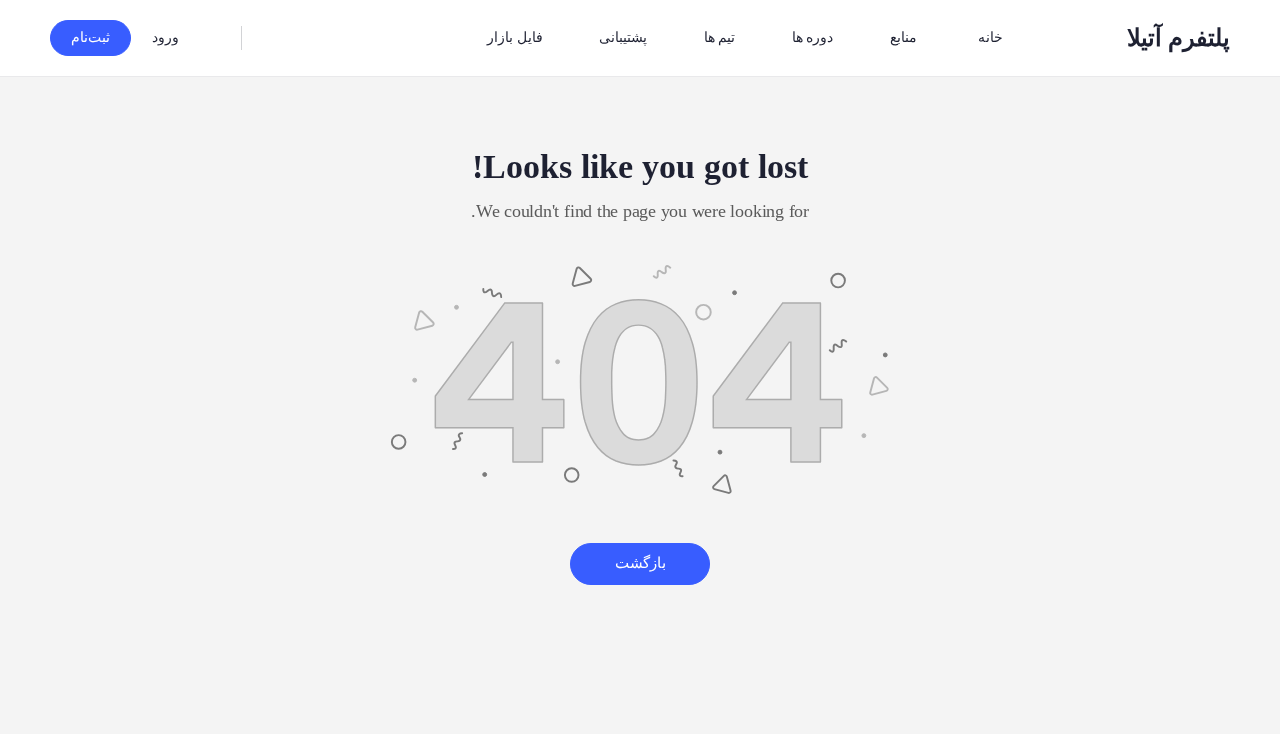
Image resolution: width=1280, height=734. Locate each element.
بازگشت (640, 563)
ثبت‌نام (90, 37)
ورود (165, 37)
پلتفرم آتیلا (1178, 38)
